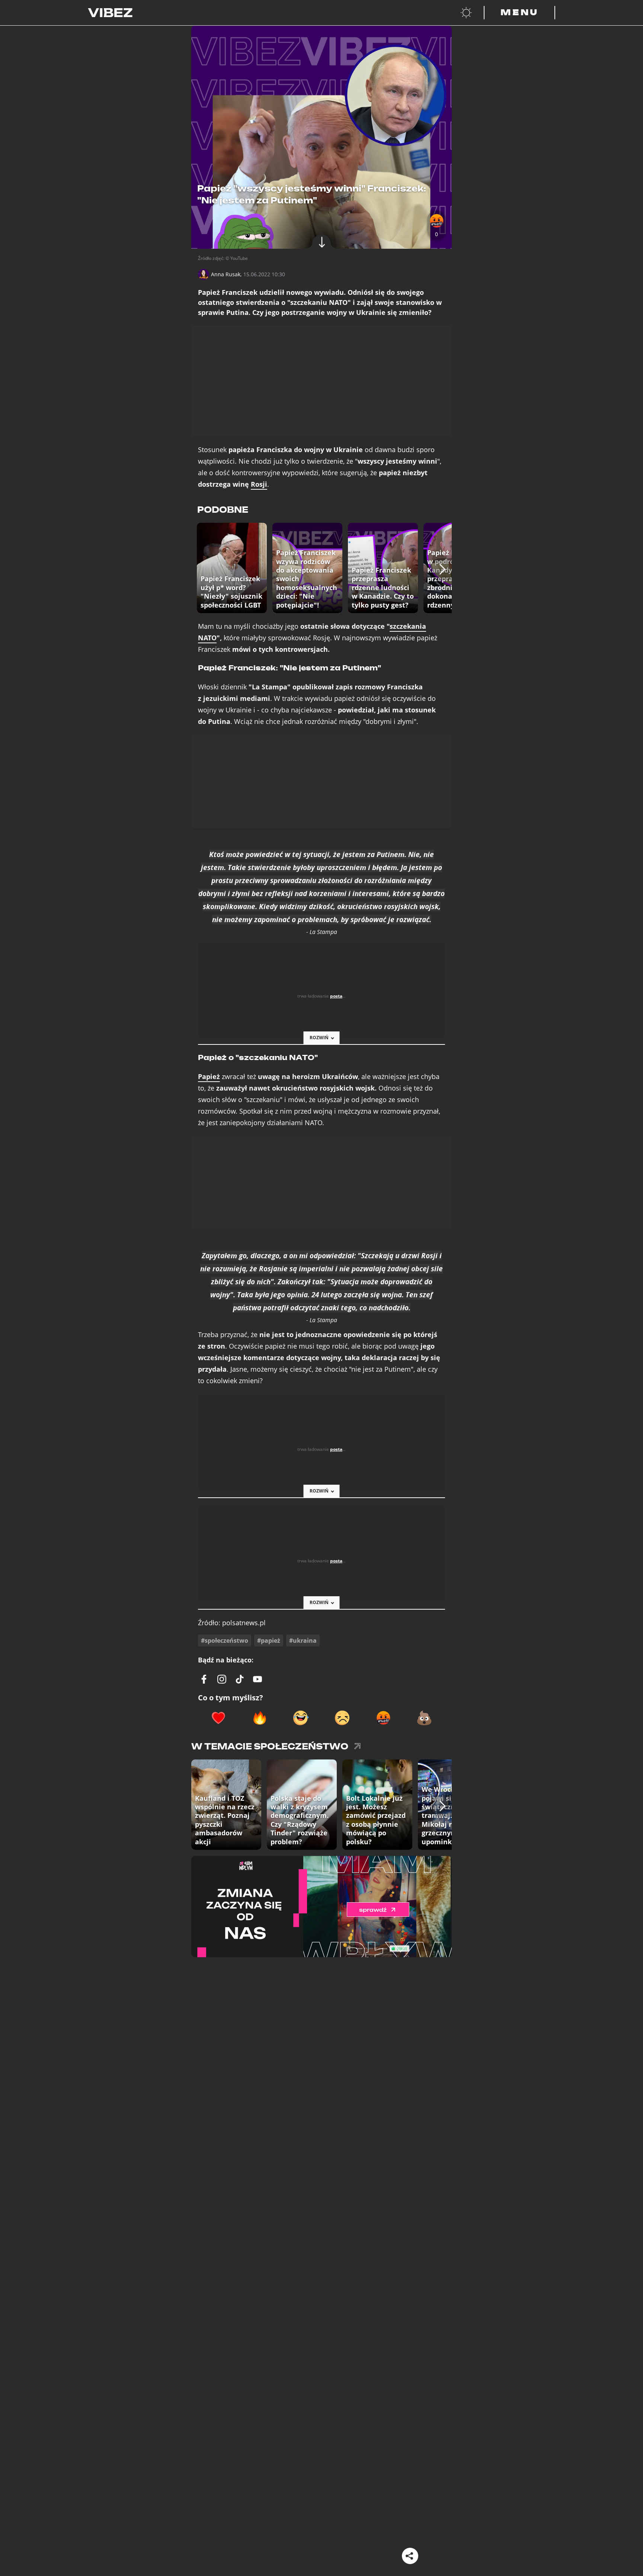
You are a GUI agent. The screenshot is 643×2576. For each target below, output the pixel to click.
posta (336, 996)
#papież (269, 1640)
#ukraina (303, 1640)
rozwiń (319, 1038)
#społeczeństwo (225, 1640)
